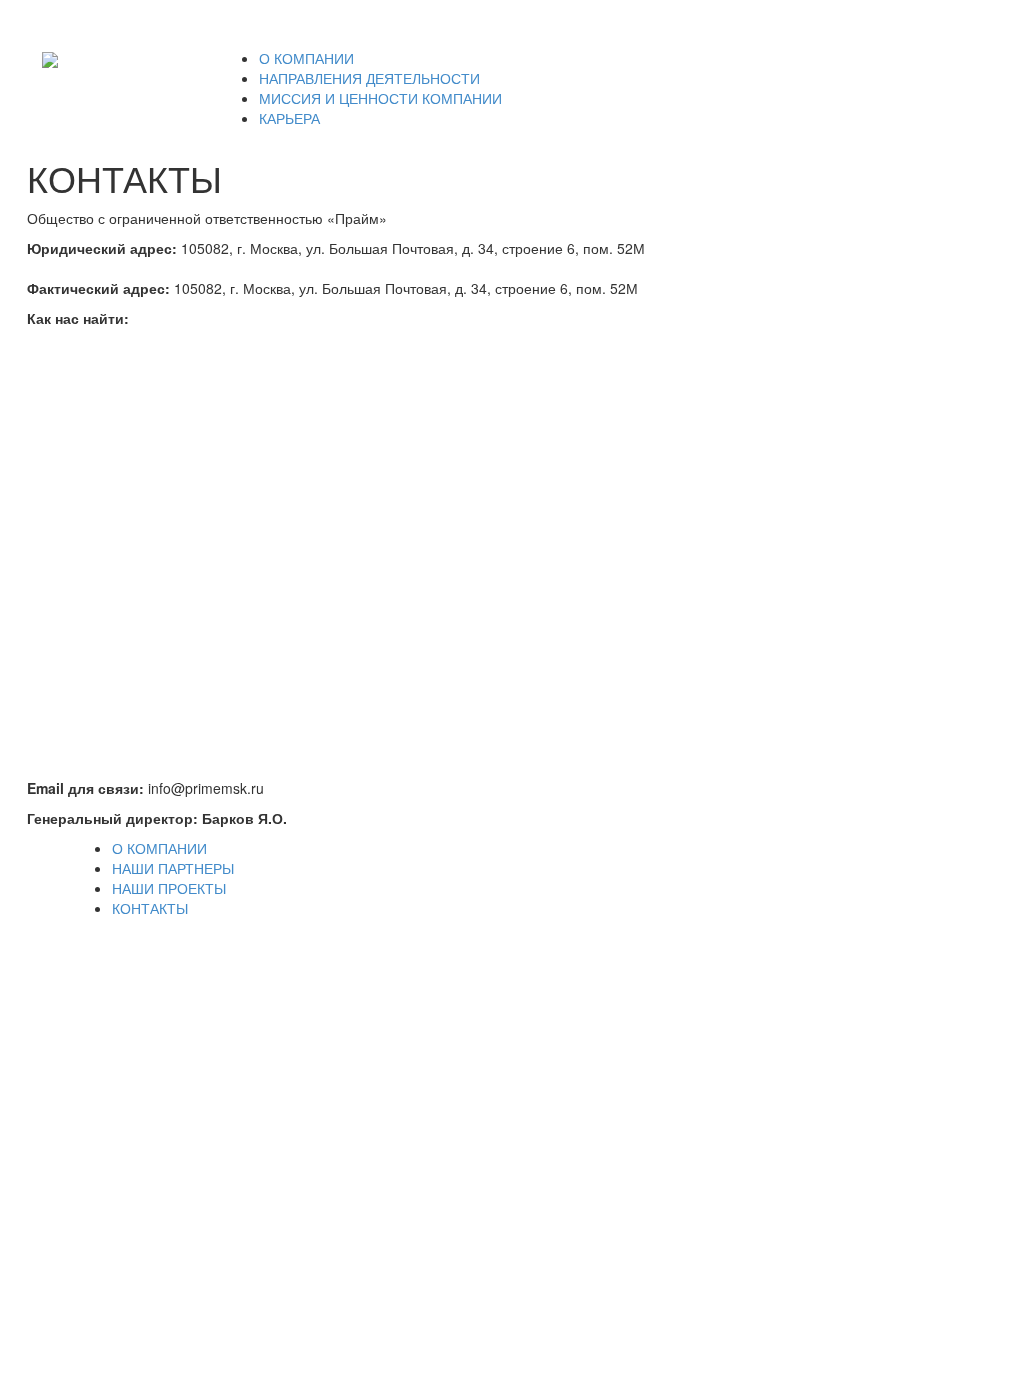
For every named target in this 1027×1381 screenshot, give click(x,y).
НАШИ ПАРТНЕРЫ (173, 868)
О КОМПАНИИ (159, 848)
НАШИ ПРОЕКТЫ (169, 888)
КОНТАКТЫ (150, 908)
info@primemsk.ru (908, 24)
